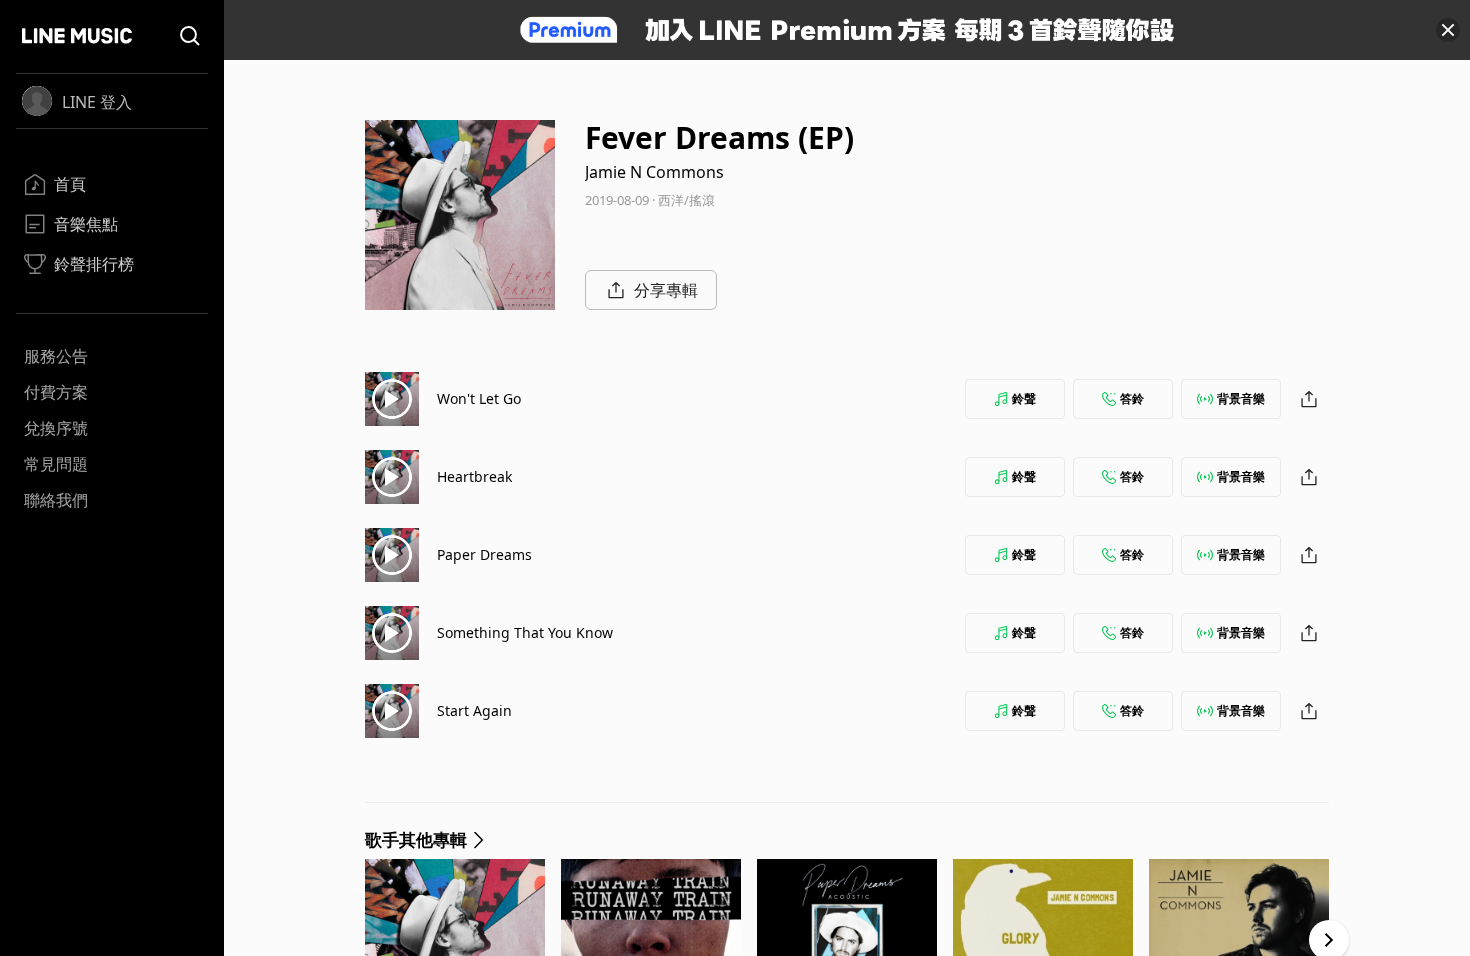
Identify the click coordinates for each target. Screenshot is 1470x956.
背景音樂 (1241, 398)
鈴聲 (1024, 398)
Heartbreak (474, 476)
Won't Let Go (479, 398)
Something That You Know (525, 632)
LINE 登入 (97, 102)
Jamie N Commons (654, 172)
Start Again (474, 710)
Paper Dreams (484, 554)
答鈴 (1132, 398)
